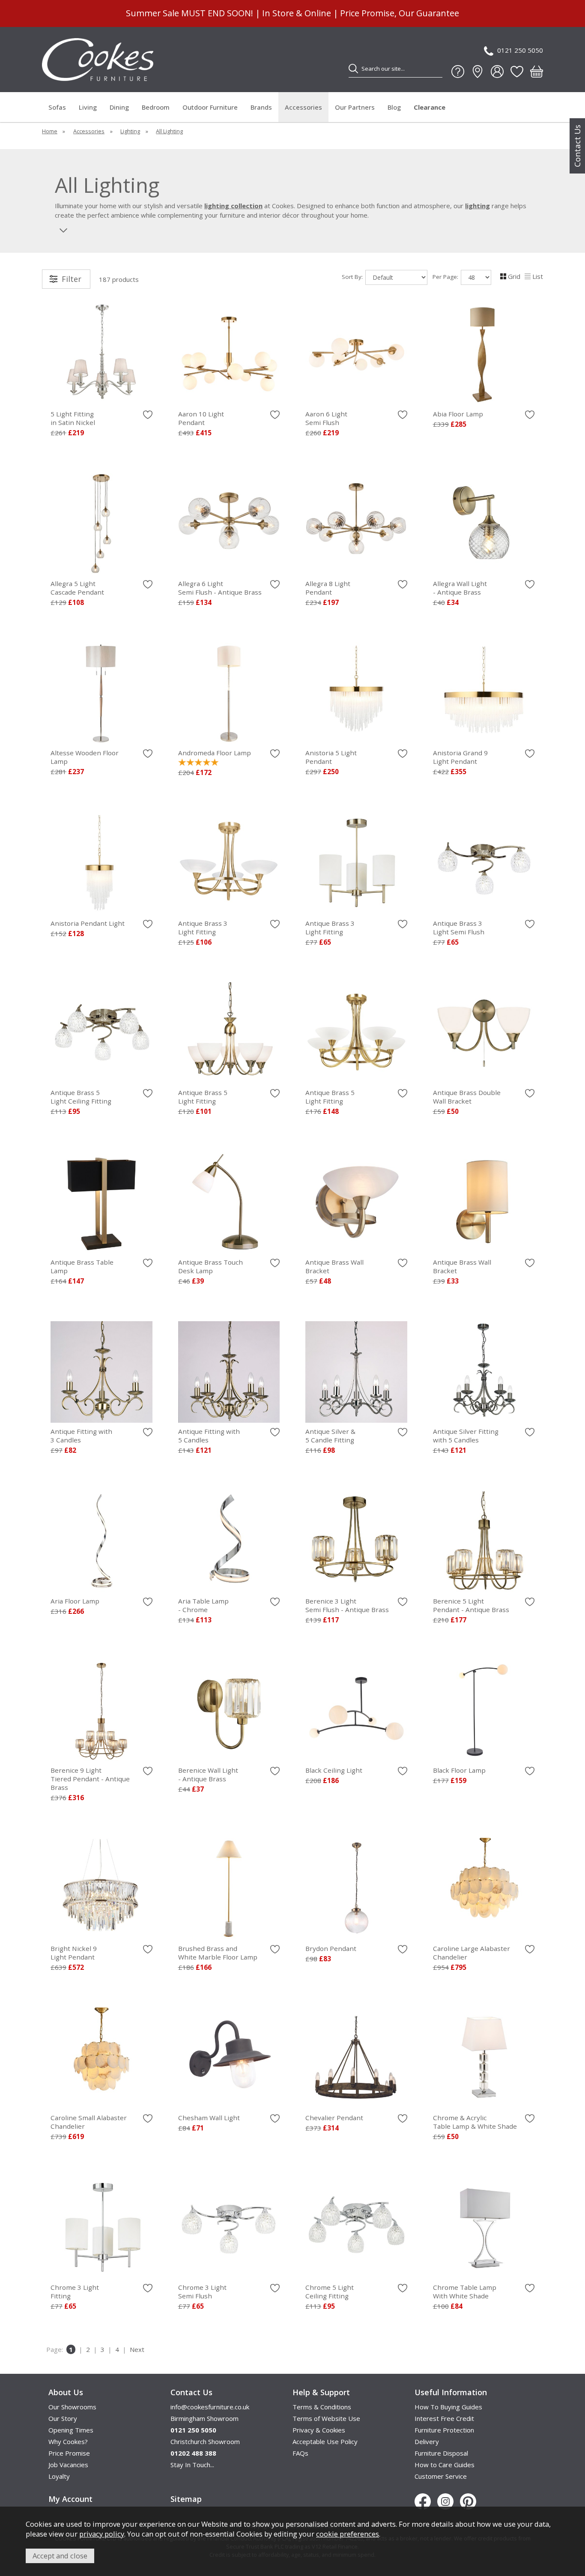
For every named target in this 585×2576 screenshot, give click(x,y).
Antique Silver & (330, 1436)
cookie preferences (348, 2534)
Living (88, 107)
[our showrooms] (478, 72)
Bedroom (156, 107)
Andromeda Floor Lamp (215, 753)
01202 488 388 (193, 2453)
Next (137, 2349)
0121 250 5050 (520, 50)
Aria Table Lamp (203, 1605)
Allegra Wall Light (460, 588)
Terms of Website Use (326, 2418)
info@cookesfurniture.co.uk (210, 2407)
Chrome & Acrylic (475, 2122)
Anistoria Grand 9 (460, 757)
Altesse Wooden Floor (85, 757)
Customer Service (441, 2476)
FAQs (300, 2453)
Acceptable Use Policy (325, 2441)
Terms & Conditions (322, 2407)
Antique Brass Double (467, 1097)
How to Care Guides (445, 2465)
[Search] (353, 69)
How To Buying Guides (448, 2407)
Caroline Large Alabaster (472, 1953)
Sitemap (186, 2499)
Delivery (427, 2441)
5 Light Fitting (73, 418)
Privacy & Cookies (319, 2430)
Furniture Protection (444, 2430)
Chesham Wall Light (209, 2118)
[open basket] (537, 72)
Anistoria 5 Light (331, 757)
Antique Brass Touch (210, 1266)
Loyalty (59, 2476)
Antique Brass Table (82, 1266)
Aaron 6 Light (326, 418)
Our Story (63, 2418)
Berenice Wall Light (208, 1774)
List (538, 276)
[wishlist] (517, 72)
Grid (514, 276)
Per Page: (446, 277)
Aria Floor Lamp (75, 1601)
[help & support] (458, 72)
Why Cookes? (68, 2441)
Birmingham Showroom (204, 2418)
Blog (394, 107)
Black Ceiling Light (334, 1770)
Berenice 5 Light (471, 1605)
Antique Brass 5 (81, 1097)
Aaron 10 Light (201, 418)
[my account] (497, 72)
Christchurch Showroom (205, 2441)
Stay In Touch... (192, 2465)
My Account (70, 2499)
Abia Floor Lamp (458, 414)
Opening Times (71, 2430)
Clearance (430, 107)
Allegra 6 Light (220, 588)
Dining (119, 107)
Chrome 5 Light (330, 2292)
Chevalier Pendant (334, 2118)
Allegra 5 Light (77, 588)
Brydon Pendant (331, 1948)
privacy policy (102, 2534)
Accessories (303, 107)
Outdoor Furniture (210, 107)
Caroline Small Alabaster (89, 2122)
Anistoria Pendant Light (88, 923)
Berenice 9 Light (90, 1779)
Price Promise (69, 2453)
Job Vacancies (68, 2465)
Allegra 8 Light (328, 588)
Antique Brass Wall (334, 1266)
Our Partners (355, 107)
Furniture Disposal (441, 2453)
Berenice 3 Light (347, 1605)
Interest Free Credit (444, 2418)
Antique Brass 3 (203, 927)
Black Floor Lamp (459, 1770)
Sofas (57, 107)
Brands (261, 107)
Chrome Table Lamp (465, 2292)
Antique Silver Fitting (466, 1436)
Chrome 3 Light (75, 2292)
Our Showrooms (72, 2407)
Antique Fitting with (81, 1436)
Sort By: (353, 277)
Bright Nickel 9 (74, 1953)
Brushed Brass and (218, 1953)
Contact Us (577, 146)
